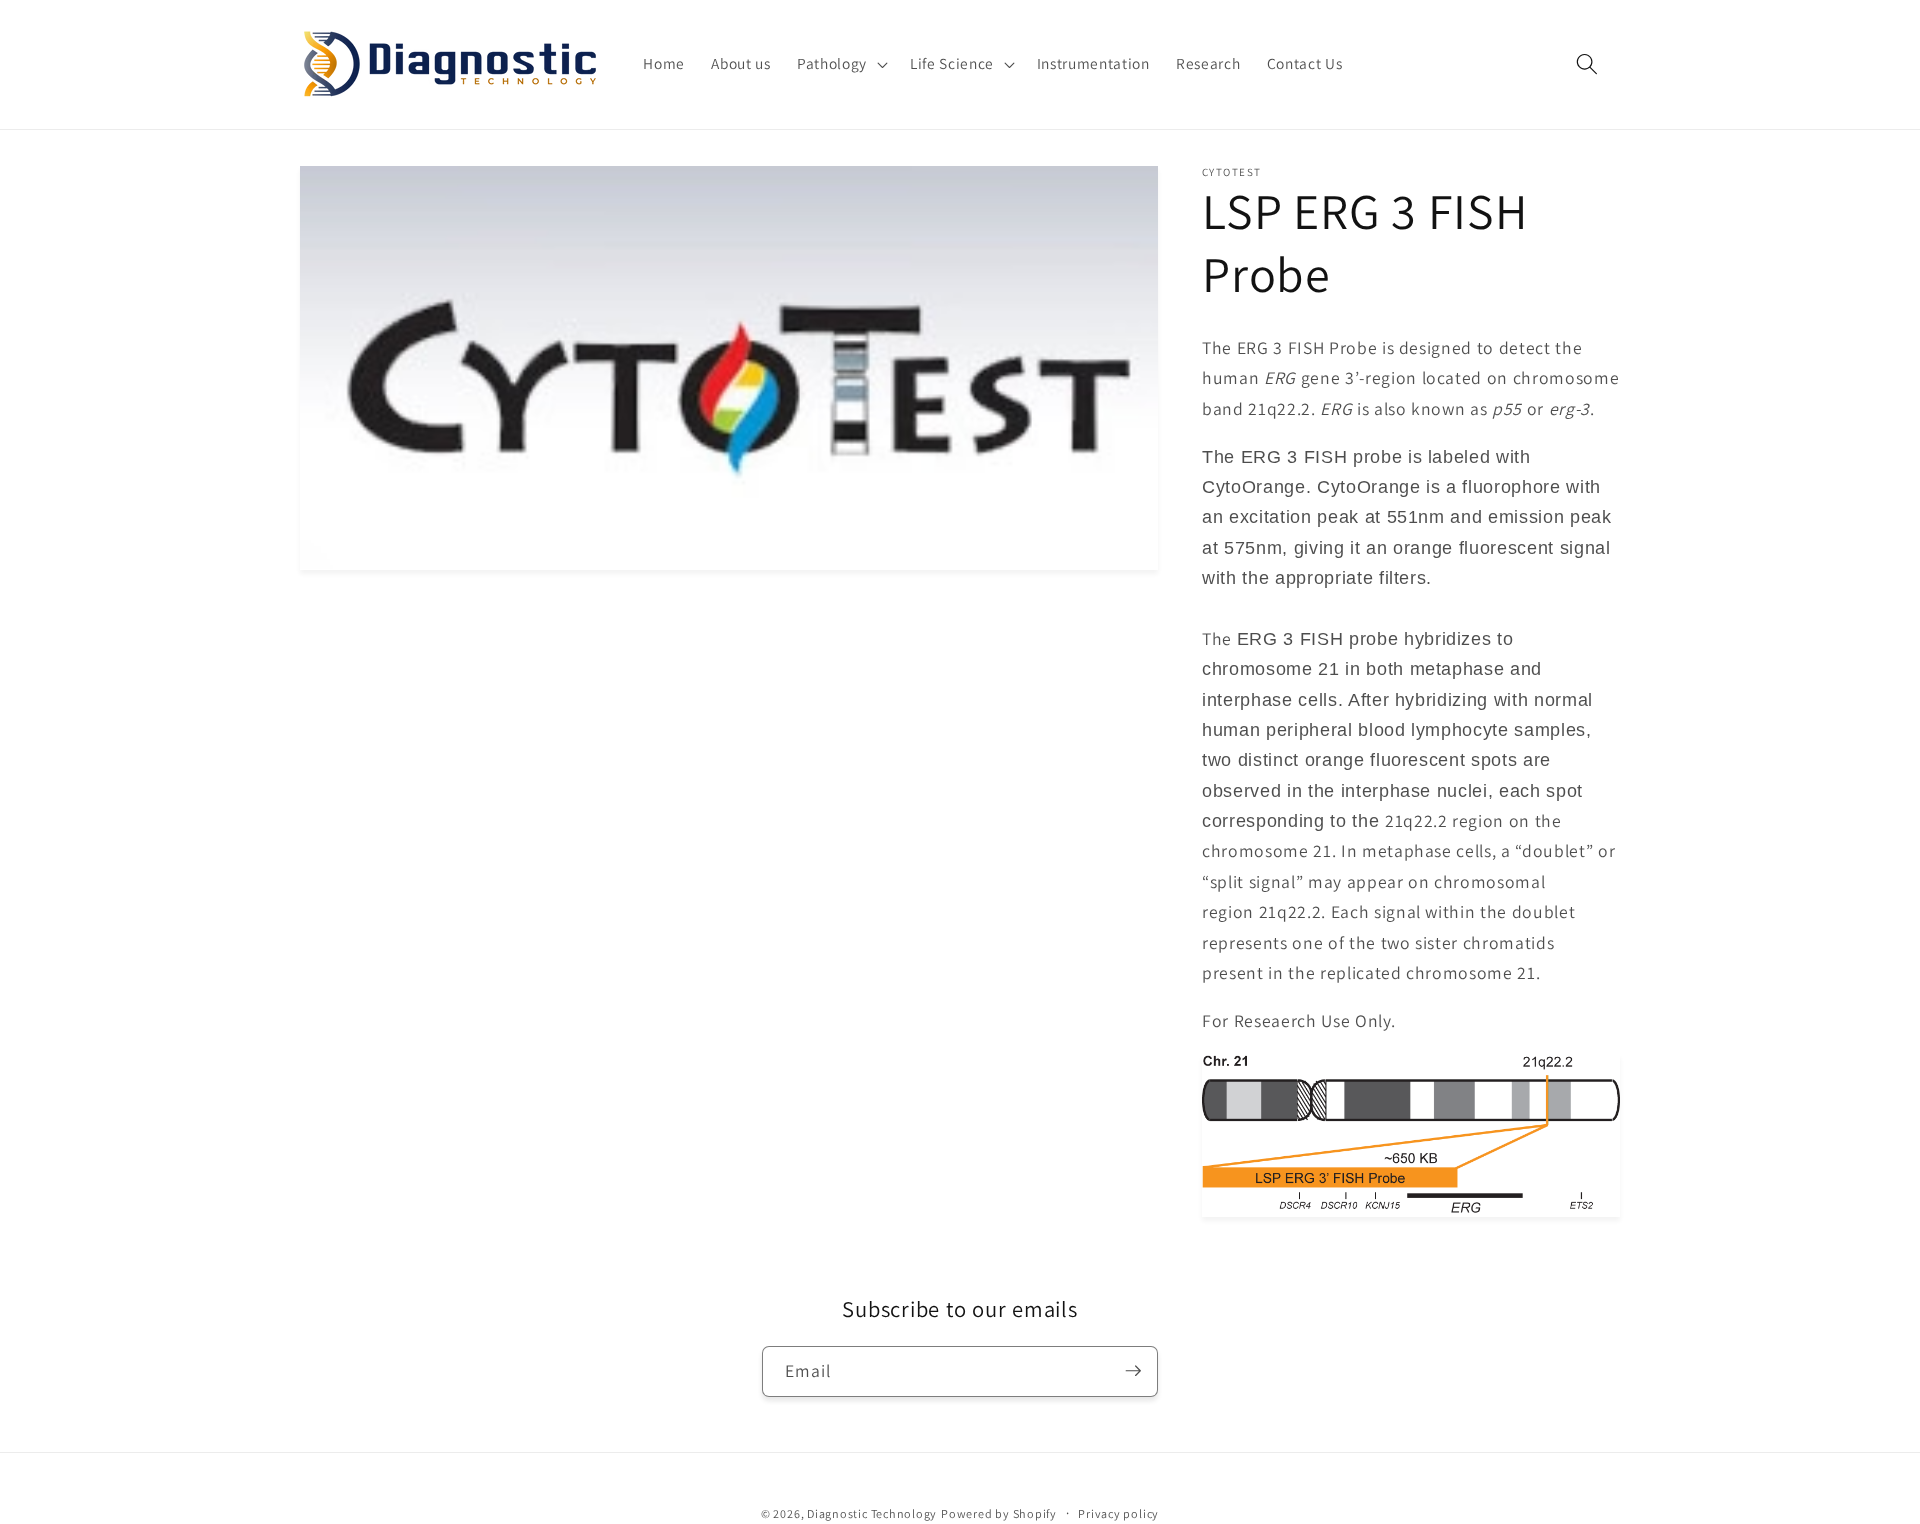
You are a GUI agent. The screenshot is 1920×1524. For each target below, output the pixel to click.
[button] (840, 64)
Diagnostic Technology (872, 1512)
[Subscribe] (1133, 1371)
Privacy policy (1118, 1512)
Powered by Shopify (999, 1512)
